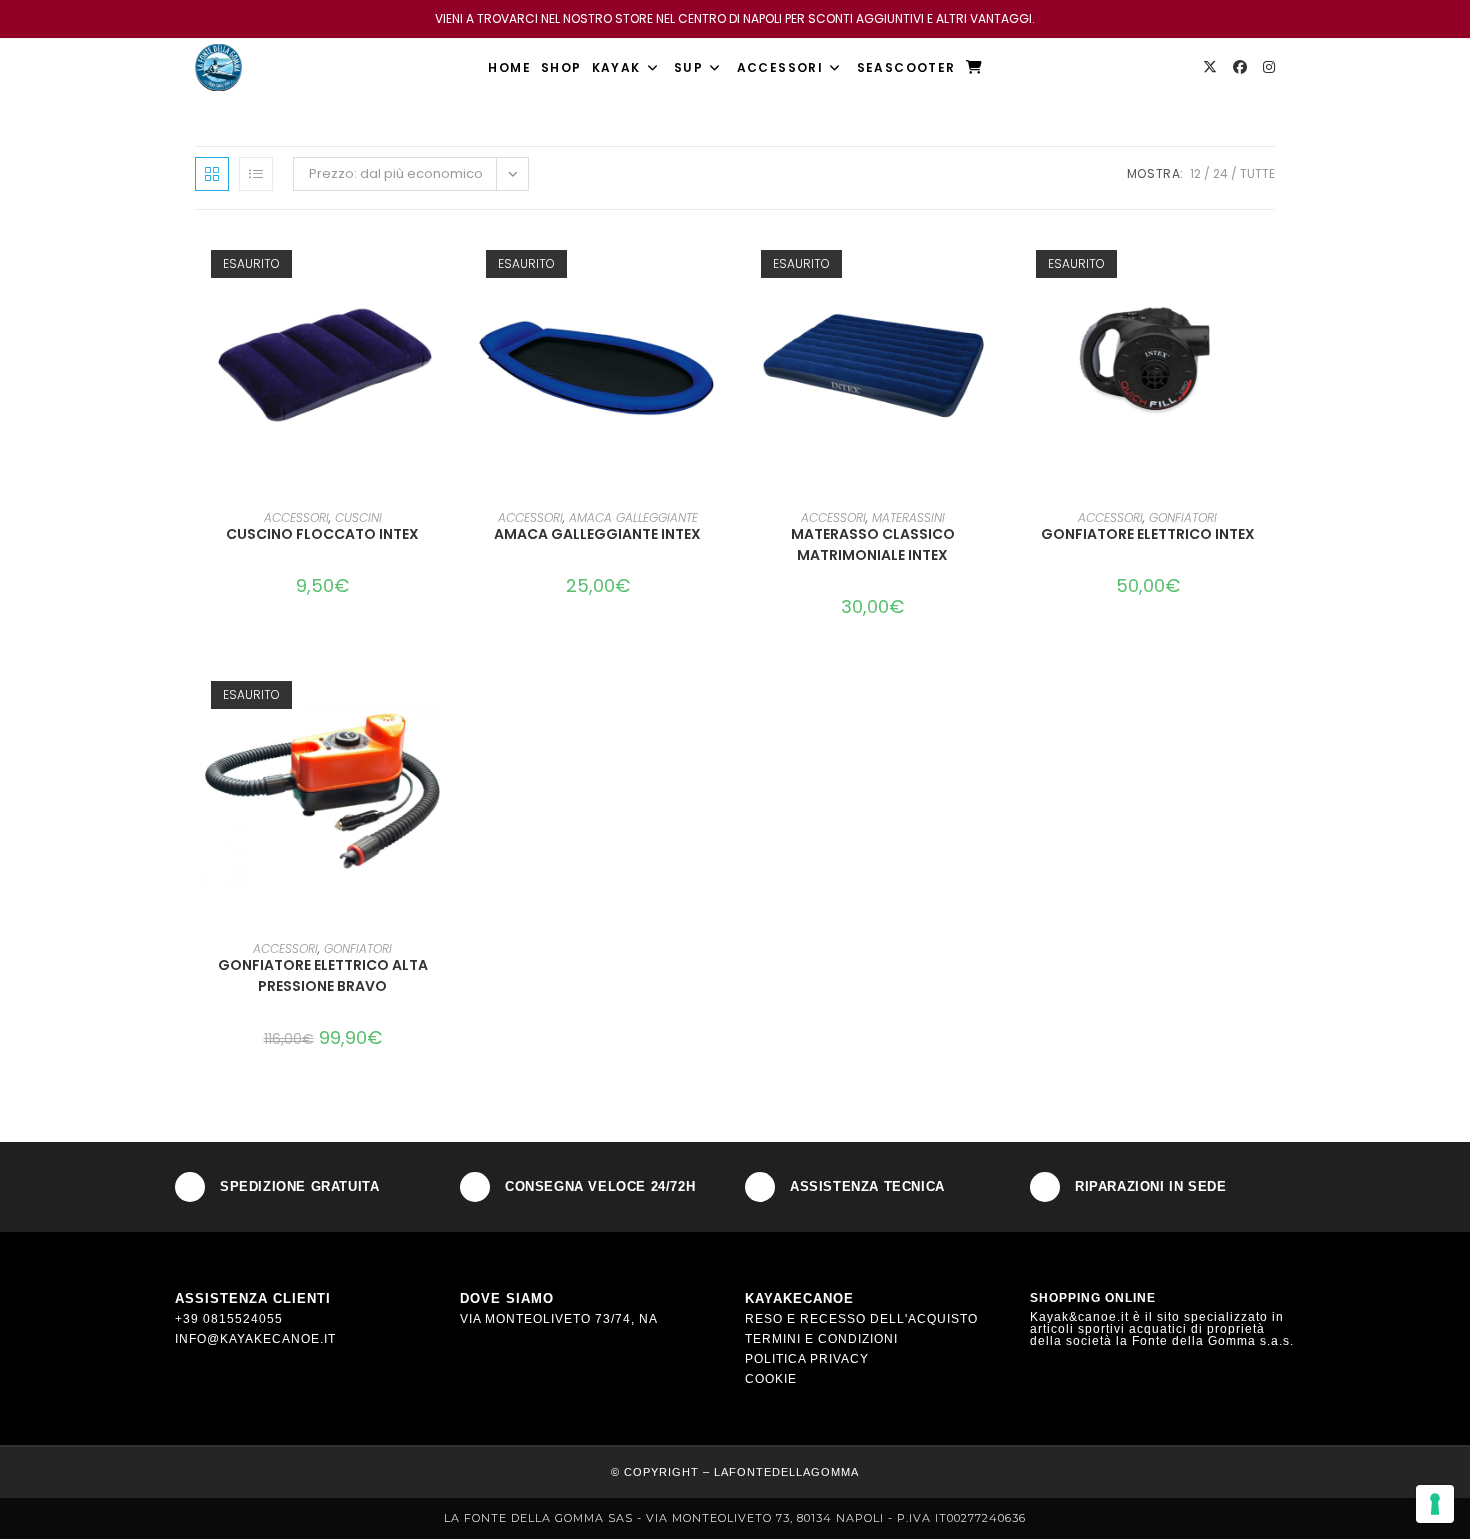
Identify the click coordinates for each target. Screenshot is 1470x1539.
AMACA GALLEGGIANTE (633, 517)
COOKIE (771, 1379)
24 (1220, 173)
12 (1195, 173)
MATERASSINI (908, 517)
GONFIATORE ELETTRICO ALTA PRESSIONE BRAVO (323, 975)
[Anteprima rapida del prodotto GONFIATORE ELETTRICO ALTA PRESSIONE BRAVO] (444, 696)
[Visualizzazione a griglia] (212, 174)
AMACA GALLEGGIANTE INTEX (597, 534)
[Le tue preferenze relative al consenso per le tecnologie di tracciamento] (1435, 1504)
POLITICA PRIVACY (807, 1359)
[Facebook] (1240, 67)
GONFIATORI (1183, 517)
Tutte (1257, 173)
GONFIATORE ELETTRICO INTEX (1148, 534)
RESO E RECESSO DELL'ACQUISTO (861, 1319)
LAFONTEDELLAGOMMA (786, 1472)
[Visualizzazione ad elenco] (256, 174)
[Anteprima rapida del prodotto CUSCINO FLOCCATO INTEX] (444, 265)
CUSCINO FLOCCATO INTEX (322, 534)
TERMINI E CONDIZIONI (821, 1339)
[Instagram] (1269, 67)
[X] (1210, 67)
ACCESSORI (296, 517)
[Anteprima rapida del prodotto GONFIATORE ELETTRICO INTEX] (1269, 265)
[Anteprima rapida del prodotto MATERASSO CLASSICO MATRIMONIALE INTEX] (994, 265)
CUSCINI (358, 517)
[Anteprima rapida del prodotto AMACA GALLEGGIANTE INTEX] (719, 265)
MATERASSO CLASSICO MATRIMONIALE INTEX (873, 544)
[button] (444, 317)
